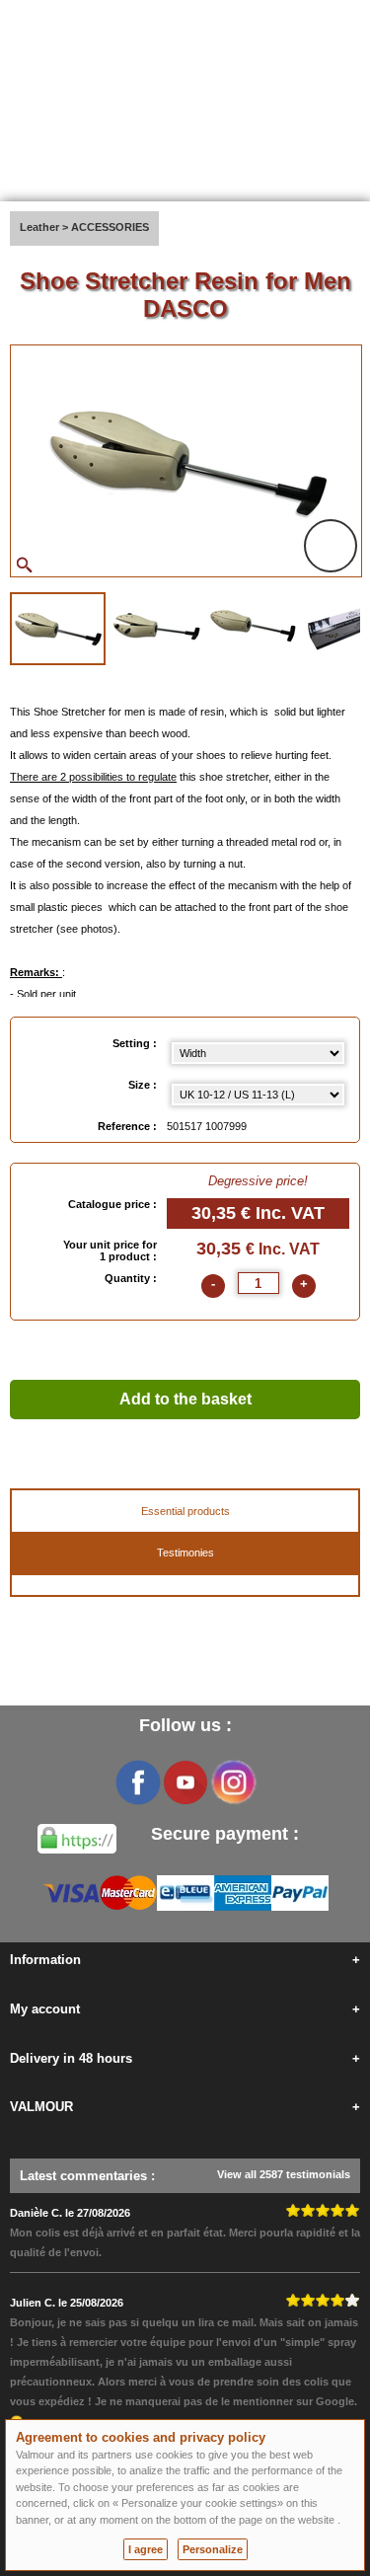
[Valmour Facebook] (138, 1782)
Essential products (185, 1511)
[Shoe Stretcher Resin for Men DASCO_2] (156, 627)
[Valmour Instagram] (233, 1782)
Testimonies (185, 1553)
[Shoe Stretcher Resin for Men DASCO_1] (58, 629)
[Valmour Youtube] (185, 1782)
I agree (146, 2549)
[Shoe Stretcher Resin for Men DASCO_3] (253, 627)
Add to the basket (185, 1399)
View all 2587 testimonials (284, 2174)
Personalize (213, 2549)
